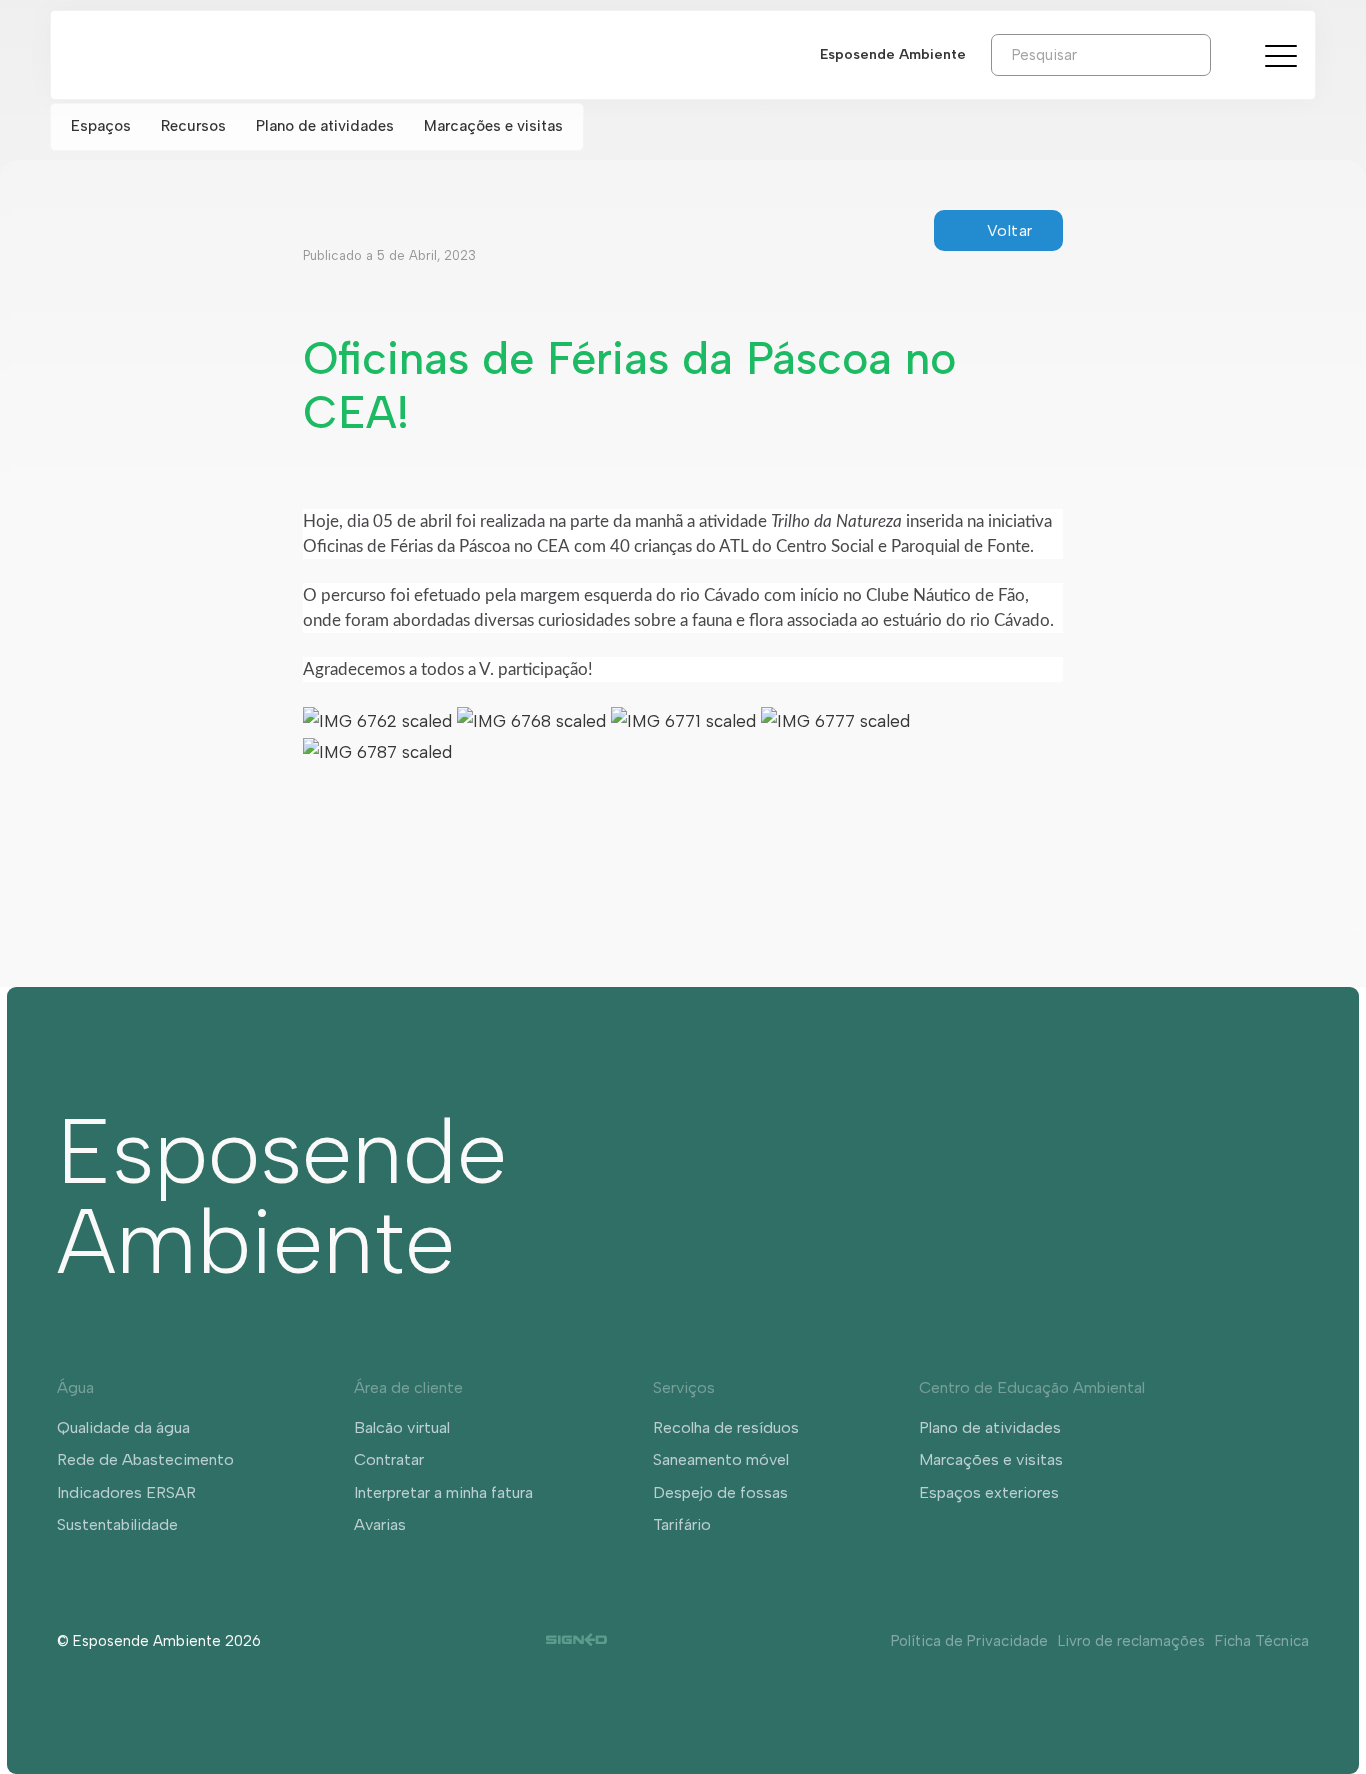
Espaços (101, 126)
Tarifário (682, 1524)
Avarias (380, 1524)
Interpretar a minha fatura (443, 1492)
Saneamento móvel (721, 1459)
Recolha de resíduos (726, 1427)
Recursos (193, 126)
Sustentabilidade (117, 1524)
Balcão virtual (402, 1427)
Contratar (389, 1459)
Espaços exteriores (989, 1492)
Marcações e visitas (493, 126)
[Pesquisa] (1226, 54)
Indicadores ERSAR (126, 1492)
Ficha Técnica (1262, 1641)
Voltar (1010, 230)
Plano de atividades (325, 126)
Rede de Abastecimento (145, 1459)
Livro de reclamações (1131, 1641)
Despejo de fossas (720, 1492)
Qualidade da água (123, 1427)
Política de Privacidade (969, 1641)
